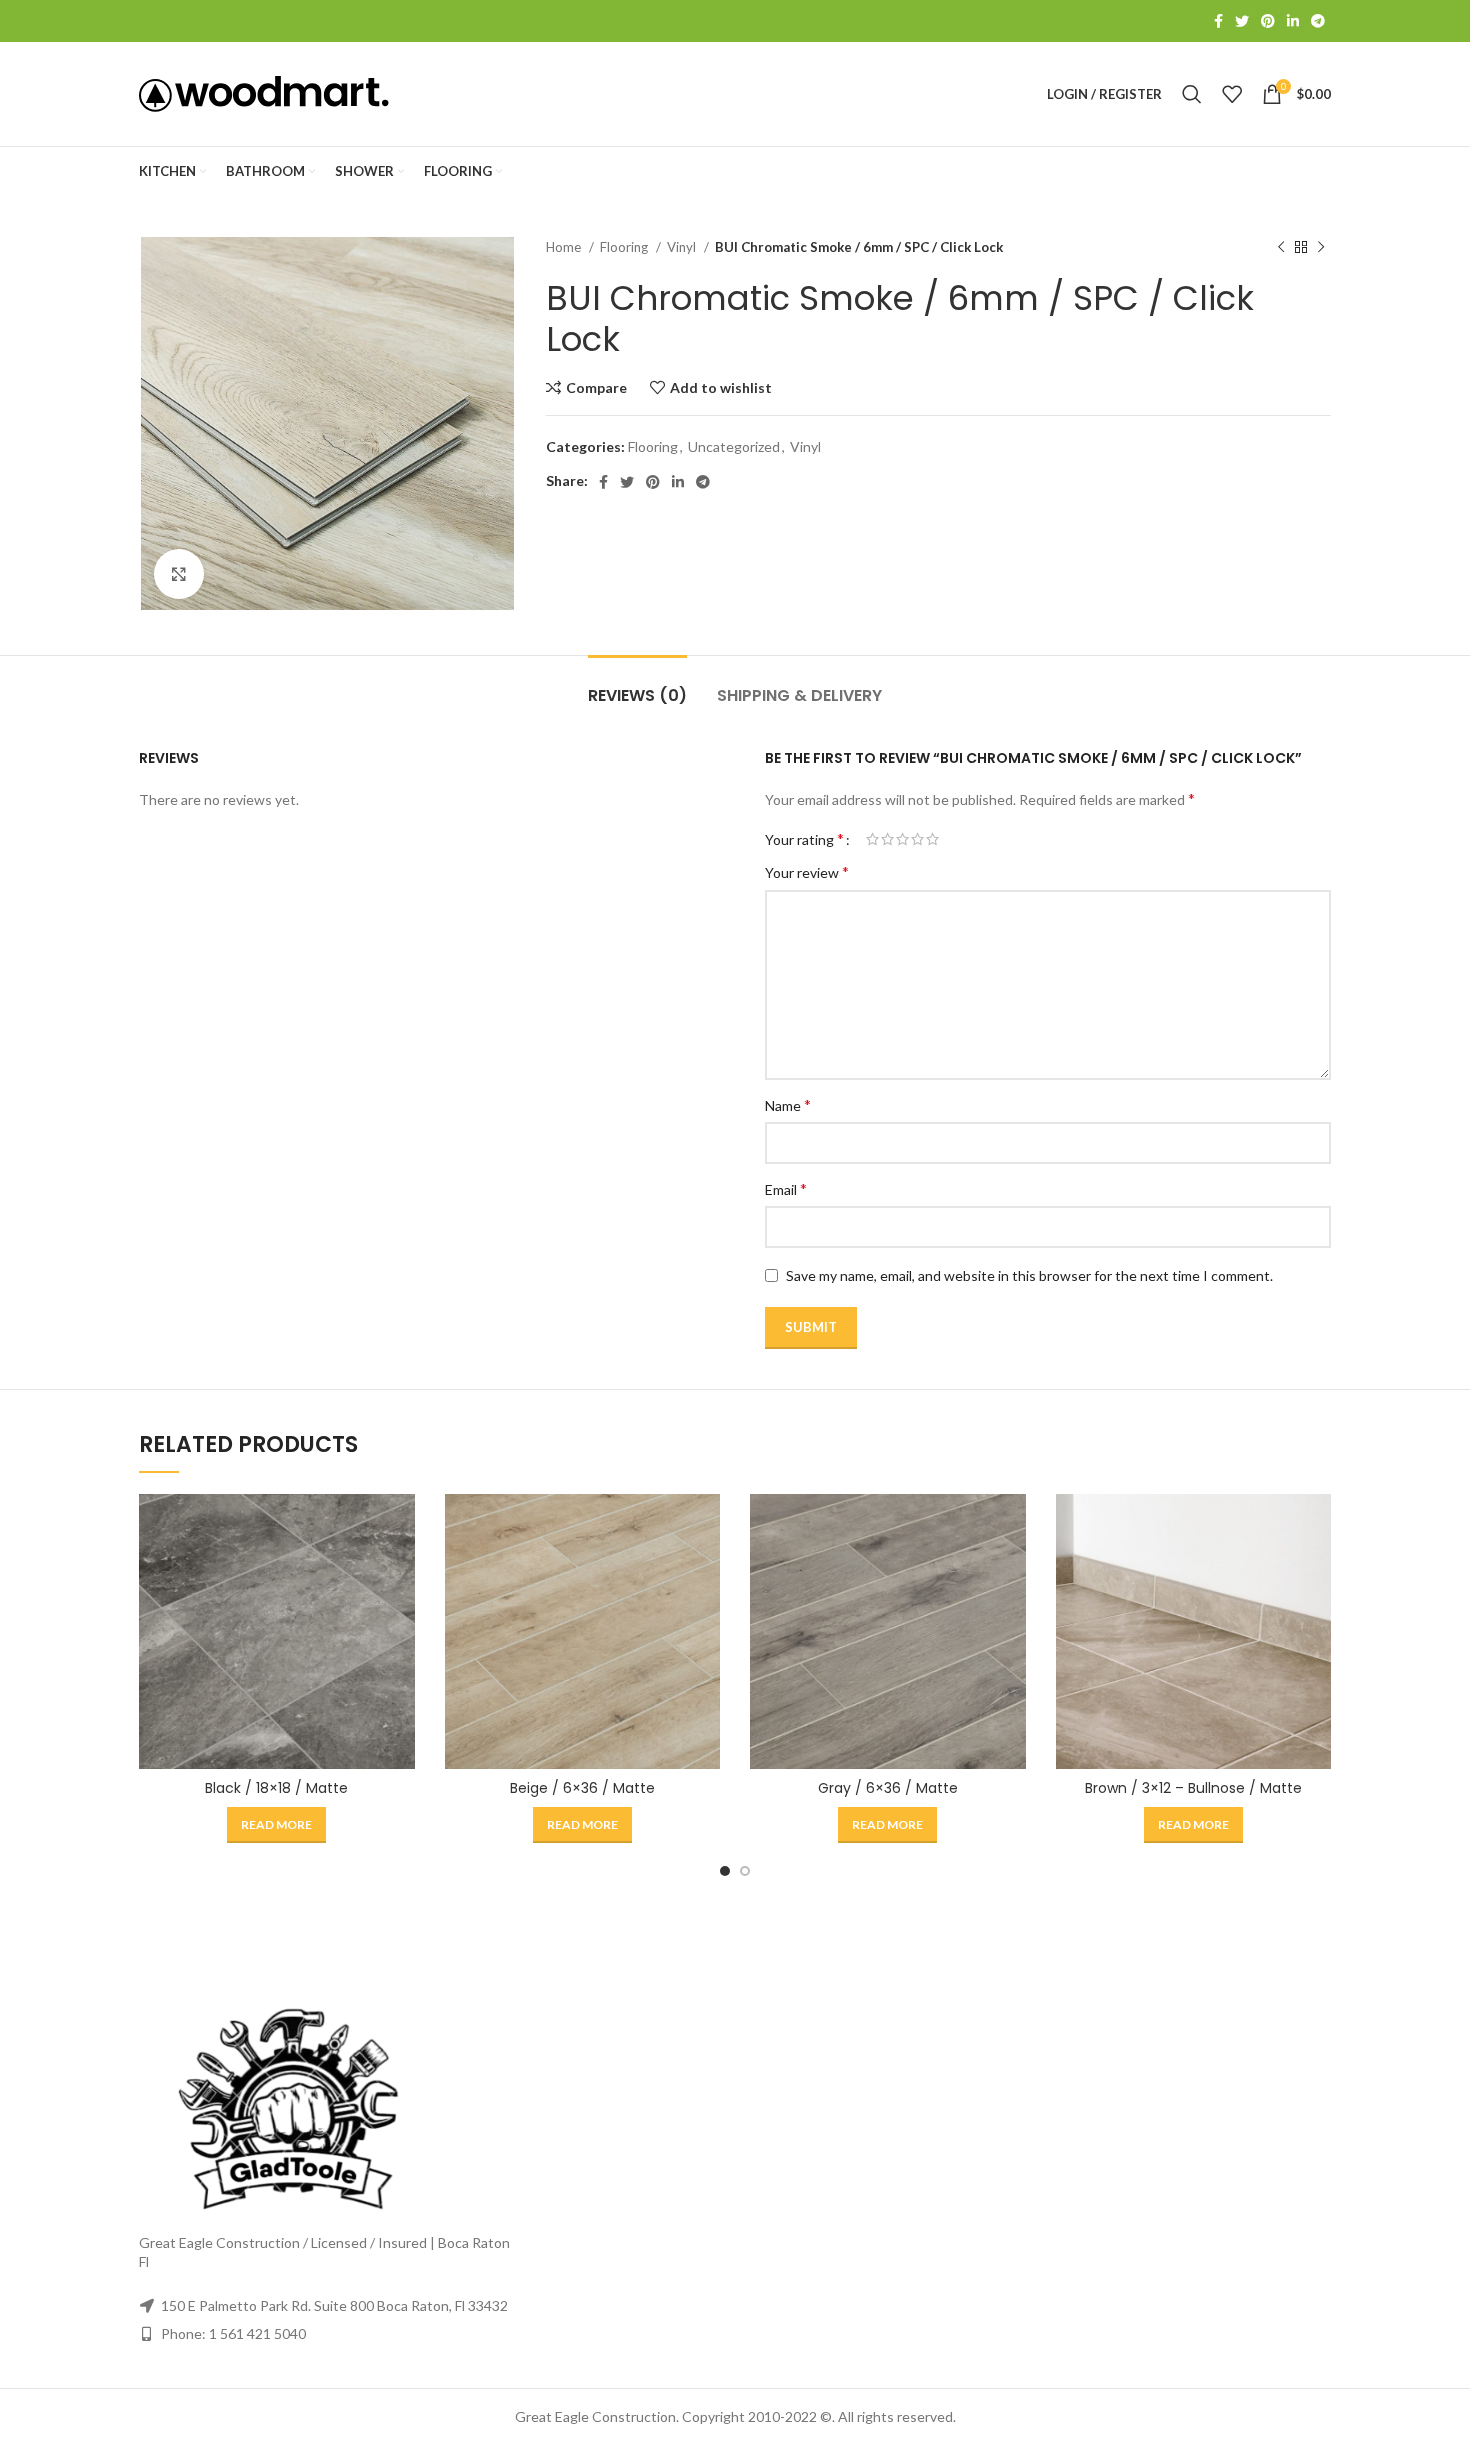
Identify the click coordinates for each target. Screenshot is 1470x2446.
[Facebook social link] (1218, 21)
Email (786, 1188)
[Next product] (1321, 248)
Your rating (804, 839)
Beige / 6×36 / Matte (582, 1788)
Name (788, 1104)
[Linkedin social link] (1293, 21)
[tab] (637, 685)
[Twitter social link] (1242, 21)
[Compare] (400, 1526)
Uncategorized (734, 446)
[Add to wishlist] (400, 1616)
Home (565, 247)
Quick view (400, 1571)
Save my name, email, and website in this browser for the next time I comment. (1029, 1275)
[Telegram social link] (1318, 21)
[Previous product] (1281, 248)
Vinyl (683, 247)
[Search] (1192, 94)
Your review (807, 871)
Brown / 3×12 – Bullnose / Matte (1193, 1788)
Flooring (625, 247)
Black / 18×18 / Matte (276, 1788)
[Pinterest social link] (1268, 21)
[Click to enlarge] (179, 574)
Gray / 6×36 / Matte (888, 1788)
